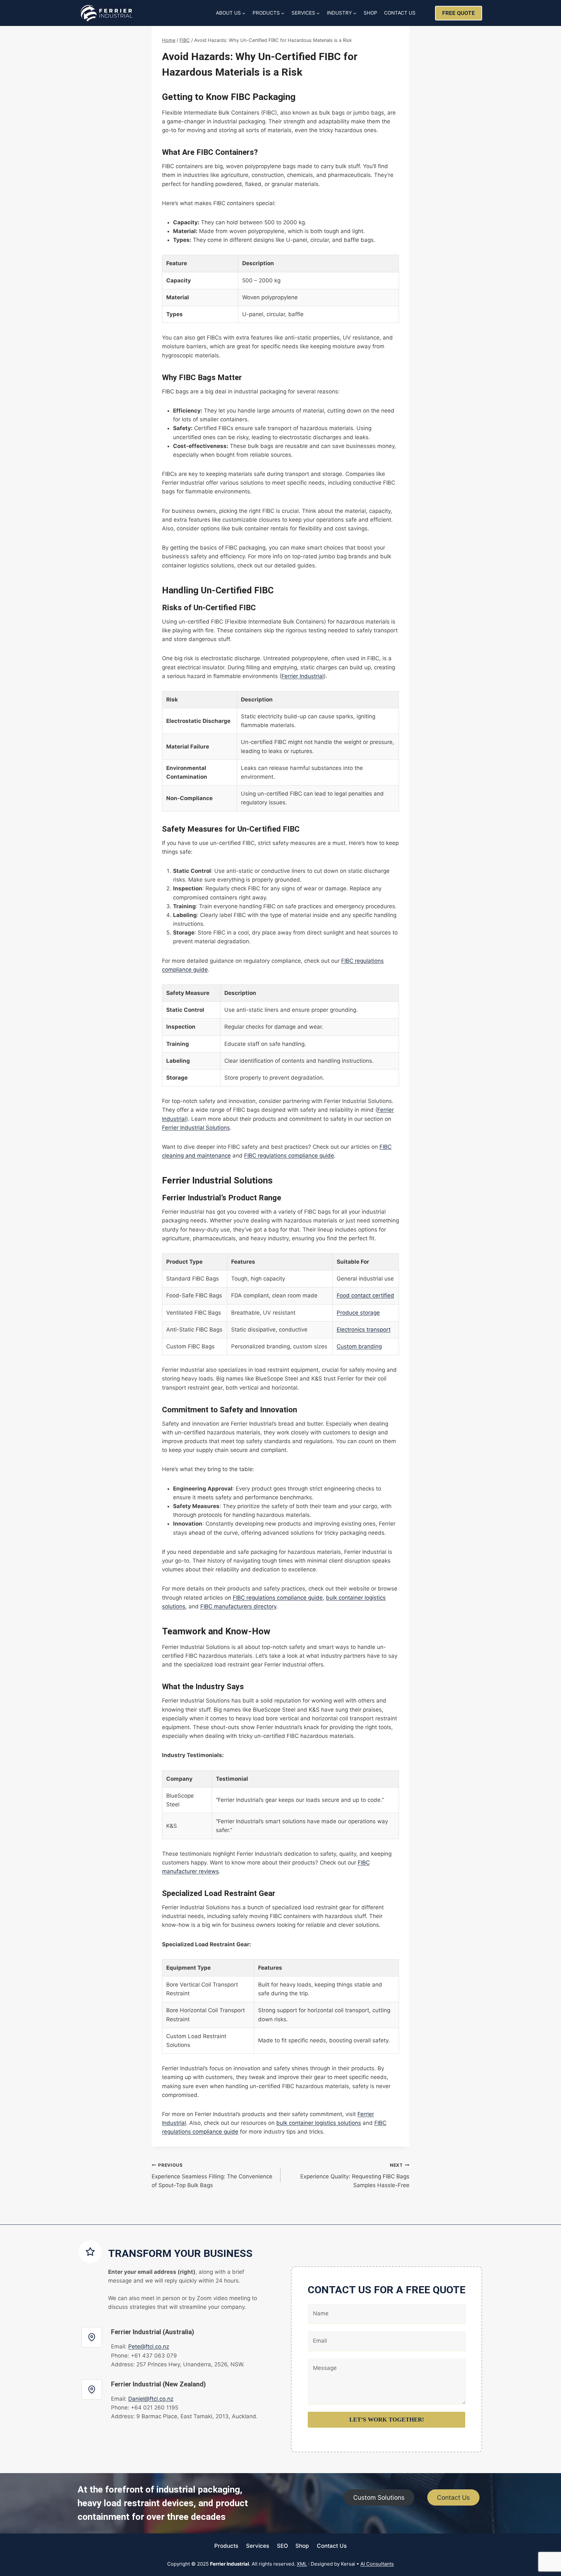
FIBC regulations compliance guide (289, 1156)
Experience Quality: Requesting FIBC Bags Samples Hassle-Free (355, 2175)
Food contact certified (365, 1295)
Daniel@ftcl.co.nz (151, 2399)
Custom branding (359, 1346)
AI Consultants (377, 2564)
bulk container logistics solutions (319, 2123)
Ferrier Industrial (303, 676)
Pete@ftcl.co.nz (149, 2347)
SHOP (370, 13)
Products (226, 2546)
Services (258, 2546)
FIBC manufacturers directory (238, 1606)
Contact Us (332, 2546)
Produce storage (358, 1313)
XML (302, 2564)
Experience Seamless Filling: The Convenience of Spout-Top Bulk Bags (212, 2175)
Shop (302, 2546)
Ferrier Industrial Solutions (196, 1128)
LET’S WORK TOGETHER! (387, 2420)
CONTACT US (400, 13)
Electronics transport (364, 1330)
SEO (282, 2546)
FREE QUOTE (459, 13)
